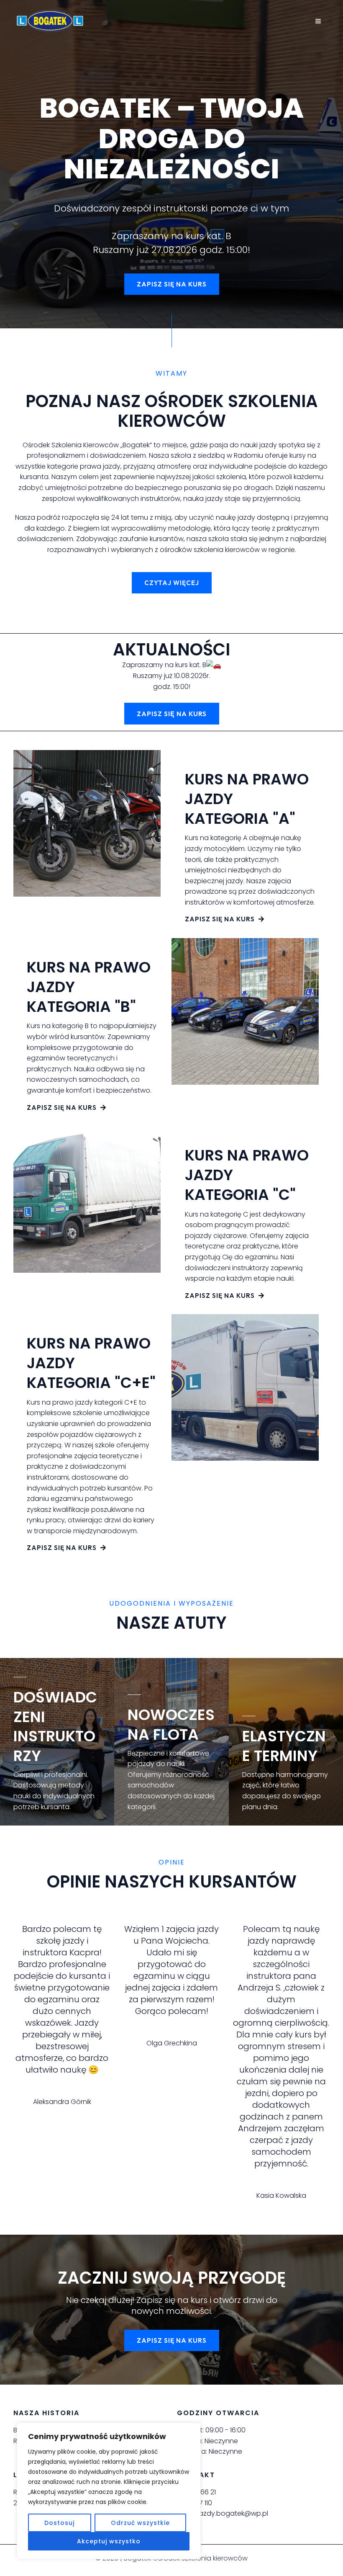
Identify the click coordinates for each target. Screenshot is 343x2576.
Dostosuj (59, 2523)
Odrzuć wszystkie (140, 2523)
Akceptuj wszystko (109, 2541)
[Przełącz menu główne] (318, 21)
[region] (109, 2491)
